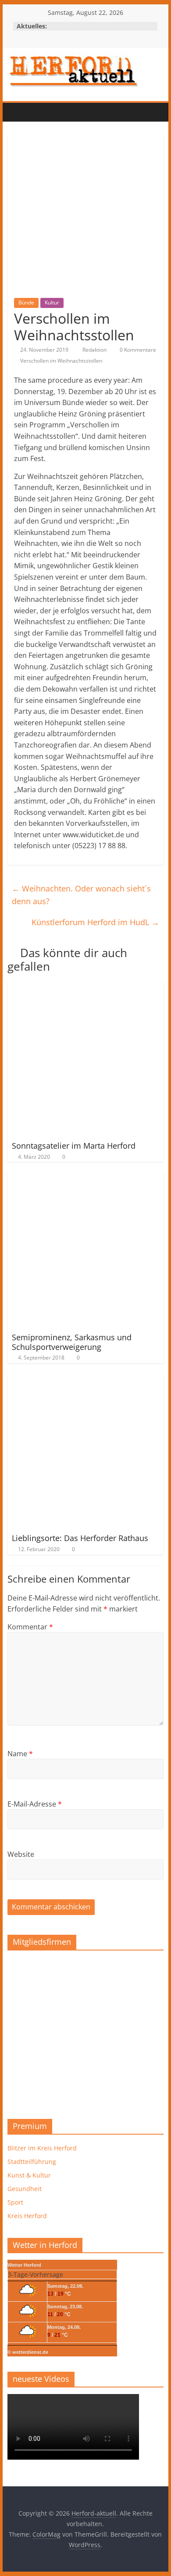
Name (20, 1754)
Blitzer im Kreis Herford (42, 2148)
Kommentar (30, 1627)
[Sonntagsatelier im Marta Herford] (85, 987)
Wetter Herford (24, 2265)
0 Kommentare (137, 350)
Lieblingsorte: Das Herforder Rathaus (80, 1538)
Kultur (52, 302)
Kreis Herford (27, 2216)
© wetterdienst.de (28, 2352)
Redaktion (95, 350)
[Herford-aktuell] (16, 112)
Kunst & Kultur (29, 2175)
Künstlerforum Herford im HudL (95, 922)
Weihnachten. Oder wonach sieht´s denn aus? (81, 895)
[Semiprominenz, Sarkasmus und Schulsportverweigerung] (85, 1178)
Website (21, 1854)
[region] (85, 2032)
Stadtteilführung (32, 2162)
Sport (15, 2202)
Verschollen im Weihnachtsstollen (61, 361)
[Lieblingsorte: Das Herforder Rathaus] (85, 1379)
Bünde (26, 302)
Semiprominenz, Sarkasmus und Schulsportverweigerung (72, 1342)
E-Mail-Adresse (35, 1804)
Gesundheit (25, 2189)
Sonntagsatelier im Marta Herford (74, 1146)
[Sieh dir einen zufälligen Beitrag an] (69, 112)
